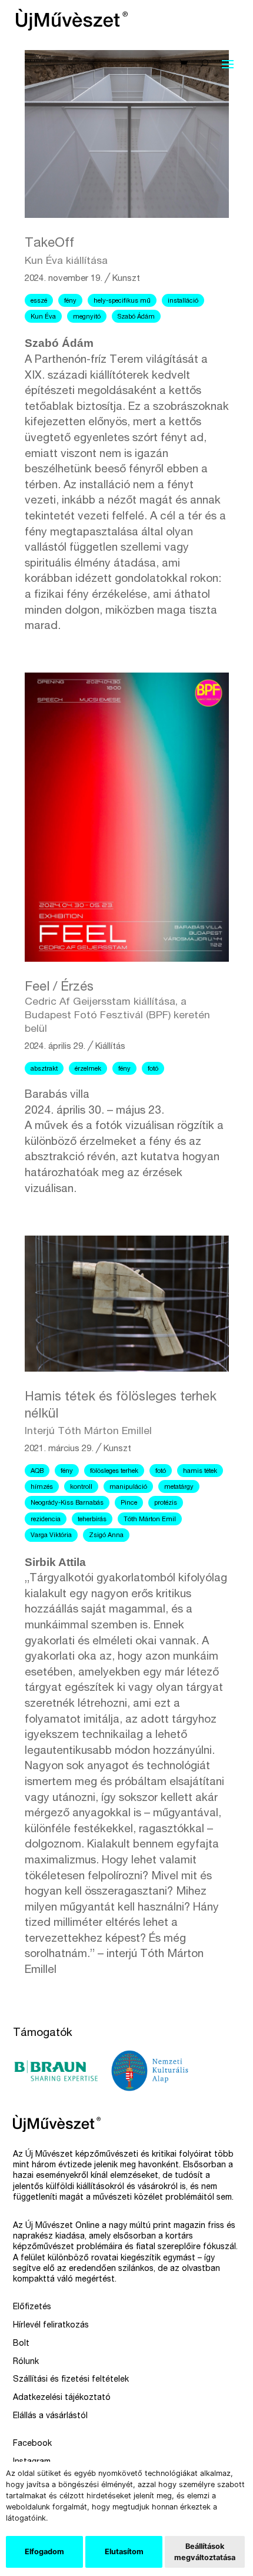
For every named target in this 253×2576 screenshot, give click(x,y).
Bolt (21, 2344)
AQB (37, 1471)
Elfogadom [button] (44, 2552)
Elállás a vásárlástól (50, 2416)
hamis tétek (200, 1471)
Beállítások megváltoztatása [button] (205, 2552)
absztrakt (44, 1069)
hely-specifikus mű (122, 301)
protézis (166, 1503)
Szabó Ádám (136, 317)
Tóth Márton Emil (150, 1520)
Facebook (32, 2444)
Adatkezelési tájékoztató (62, 2398)
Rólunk (26, 2362)
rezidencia (46, 1520)
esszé (39, 301)
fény (70, 301)
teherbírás (92, 1520)
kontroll (81, 1487)
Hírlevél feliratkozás (51, 2326)
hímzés (42, 1487)
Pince (129, 1503)
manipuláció (128, 1487)
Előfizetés (32, 2307)
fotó (153, 1069)
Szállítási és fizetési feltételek (71, 2380)
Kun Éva (43, 317)
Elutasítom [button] (124, 2552)
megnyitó (87, 317)
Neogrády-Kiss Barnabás (67, 1503)
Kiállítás (110, 1047)
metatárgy (179, 1487)
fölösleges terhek (114, 1471)
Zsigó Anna (106, 1536)
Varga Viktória (51, 1536)
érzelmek (88, 1069)
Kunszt (126, 279)
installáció (183, 301)
